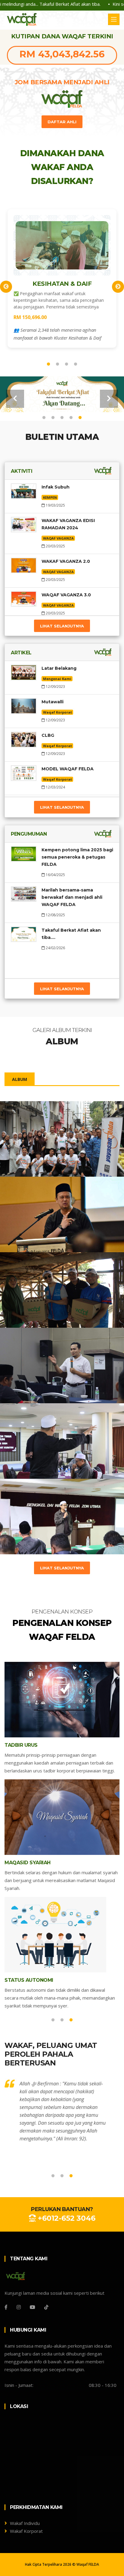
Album (20, 1079)
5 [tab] (80, 418)
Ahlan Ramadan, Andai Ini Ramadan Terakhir (55, 1214)
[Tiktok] (46, 2307)
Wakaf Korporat (26, 2531)
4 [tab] (76, 364)
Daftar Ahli (62, 122)
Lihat (21, 1158)
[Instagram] (19, 2307)
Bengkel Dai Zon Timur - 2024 (61, 1437)
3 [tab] (67, 364)
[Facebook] (6, 2307)
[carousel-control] (15, 399)
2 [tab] (57, 364)
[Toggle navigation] (114, 19)
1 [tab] (48, 364)
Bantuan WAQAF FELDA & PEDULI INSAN (52, 1289)
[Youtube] (33, 2307)
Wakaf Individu (25, 2523)
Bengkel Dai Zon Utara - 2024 (61, 1512)
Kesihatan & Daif (62, 284)
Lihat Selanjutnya (62, 626)
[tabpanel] (62, 279)
